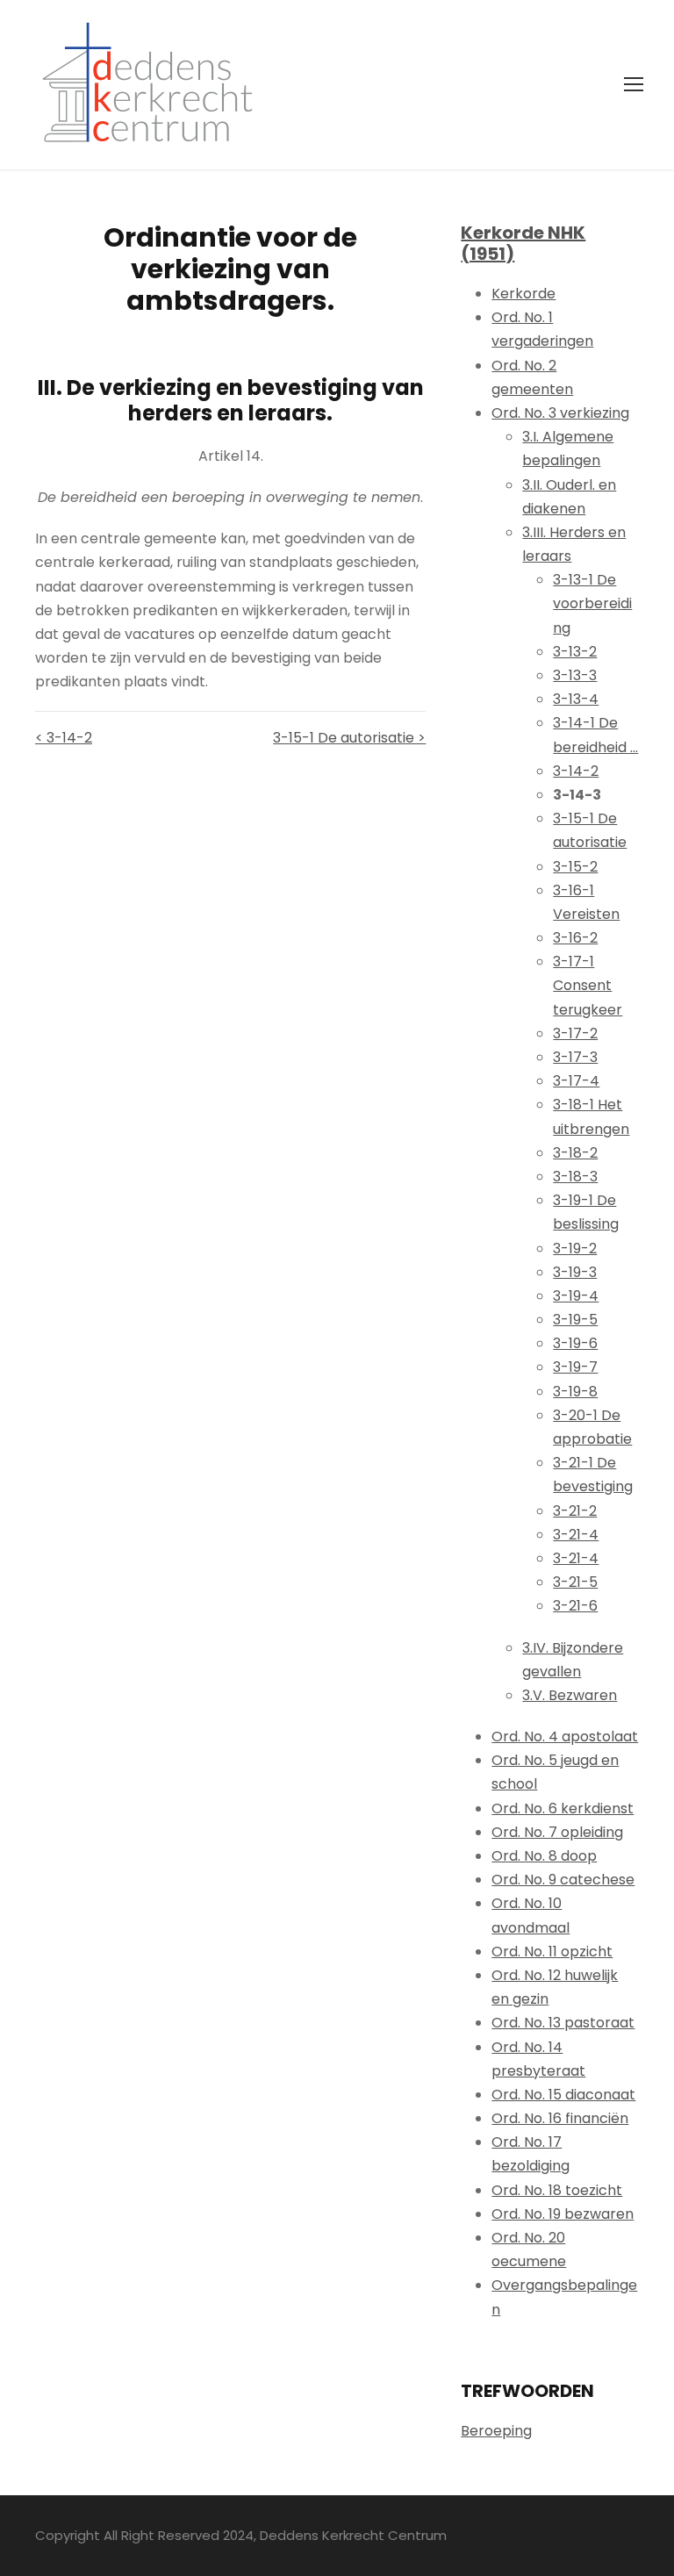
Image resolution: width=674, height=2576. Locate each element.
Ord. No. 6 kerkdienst (563, 1808)
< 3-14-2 (64, 738)
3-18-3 (575, 1177)
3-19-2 (575, 1249)
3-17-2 (575, 1033)
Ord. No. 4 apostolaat (565, 1736)
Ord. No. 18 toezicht (557, 2190)
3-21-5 (575, 1582)
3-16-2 (575, 938)
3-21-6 (575, 1606)
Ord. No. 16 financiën (560, 2118)
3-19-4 (576, 1296)
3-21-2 (575, 1511)
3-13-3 (575, 675)
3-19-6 (575, 1343)
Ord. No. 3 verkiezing (560, 413)
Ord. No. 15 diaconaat (563, 2095)
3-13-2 (575, 652)
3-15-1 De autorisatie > (349, 738)
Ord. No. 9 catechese (563, 1880)
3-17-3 (575, 1057)
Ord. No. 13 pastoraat (563, 2023)
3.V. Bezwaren (570, 1695)
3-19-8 (575, 1392)
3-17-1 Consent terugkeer (588, 985)
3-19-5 (575, 1320)
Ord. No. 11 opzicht (552, 1952)
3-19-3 (575, 1272)
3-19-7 (575, 1367)
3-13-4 (576, 699)
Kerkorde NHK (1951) (523, 243)
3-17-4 (576, 1081)
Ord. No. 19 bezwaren (563, 2214)
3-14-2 (576, 771)
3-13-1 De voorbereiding (592, 603)
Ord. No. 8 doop (544, 1856)
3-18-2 (575, 1153)
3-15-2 (575, 867)
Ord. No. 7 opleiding (557, 1832)
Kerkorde (523, 294)
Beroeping (496, 2431)
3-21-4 (576, 1535)
